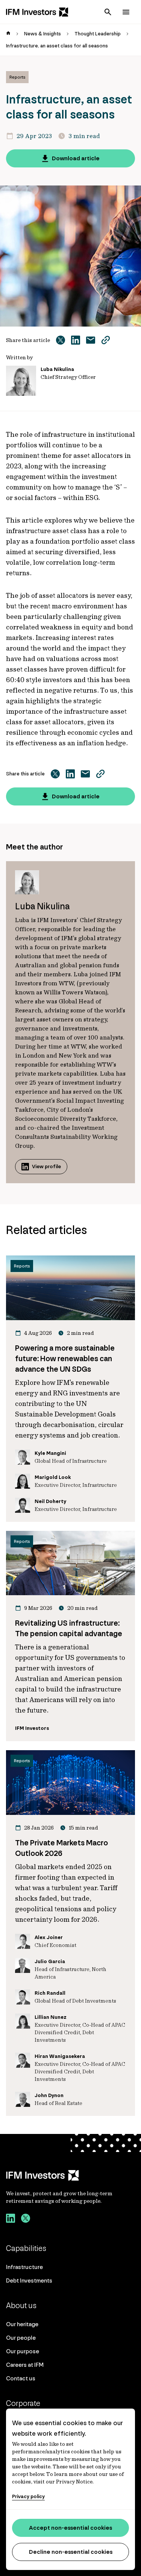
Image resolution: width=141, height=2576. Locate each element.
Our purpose (23, 2351)
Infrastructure (24, 2267)
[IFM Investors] (70, 2175)
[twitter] (26, 2219)
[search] (108, 12)
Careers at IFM (25, 2365)
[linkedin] (11, 2219)
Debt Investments (29, 2280)
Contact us (21, 2378)
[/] (37, 12)
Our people (21, 2338)
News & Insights (42, 34)
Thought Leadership (98, 34)
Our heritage (22, 2324)
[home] (8, 34)
